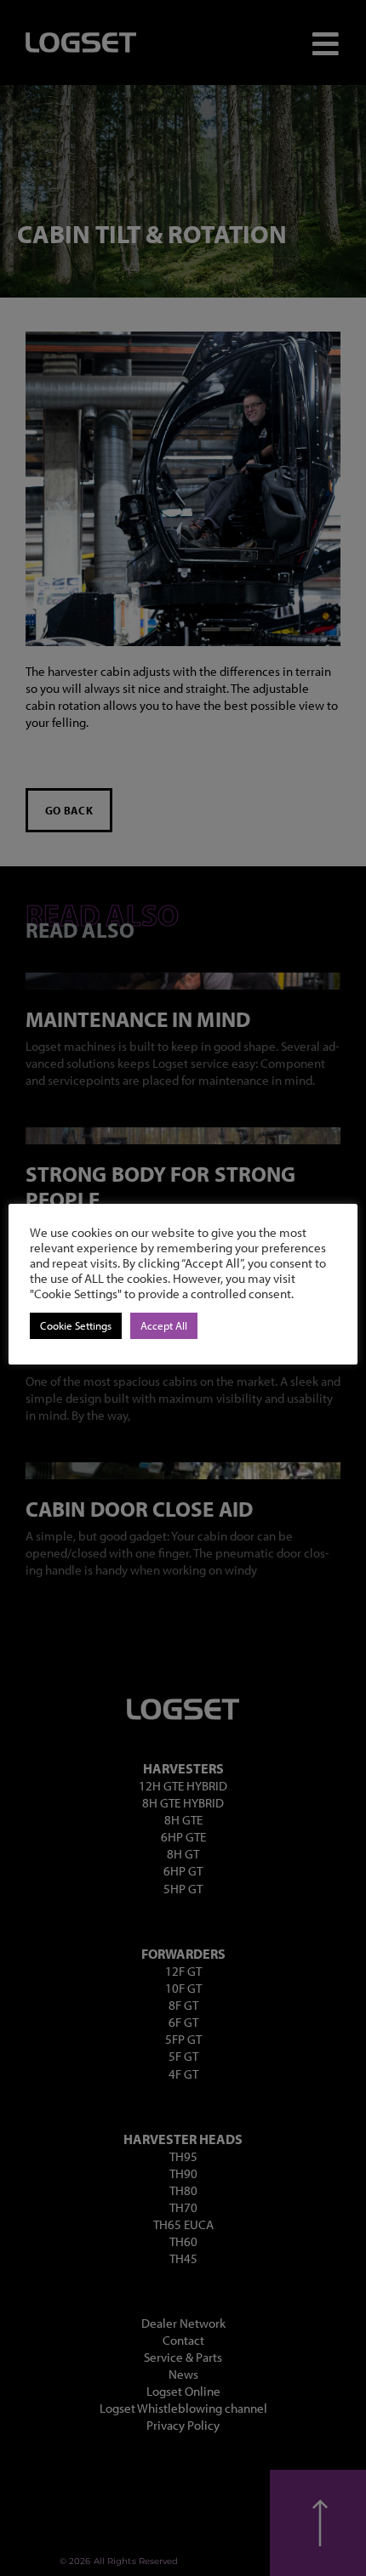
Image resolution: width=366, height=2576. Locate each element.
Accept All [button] (164, 1325)
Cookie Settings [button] (76, 1325)
